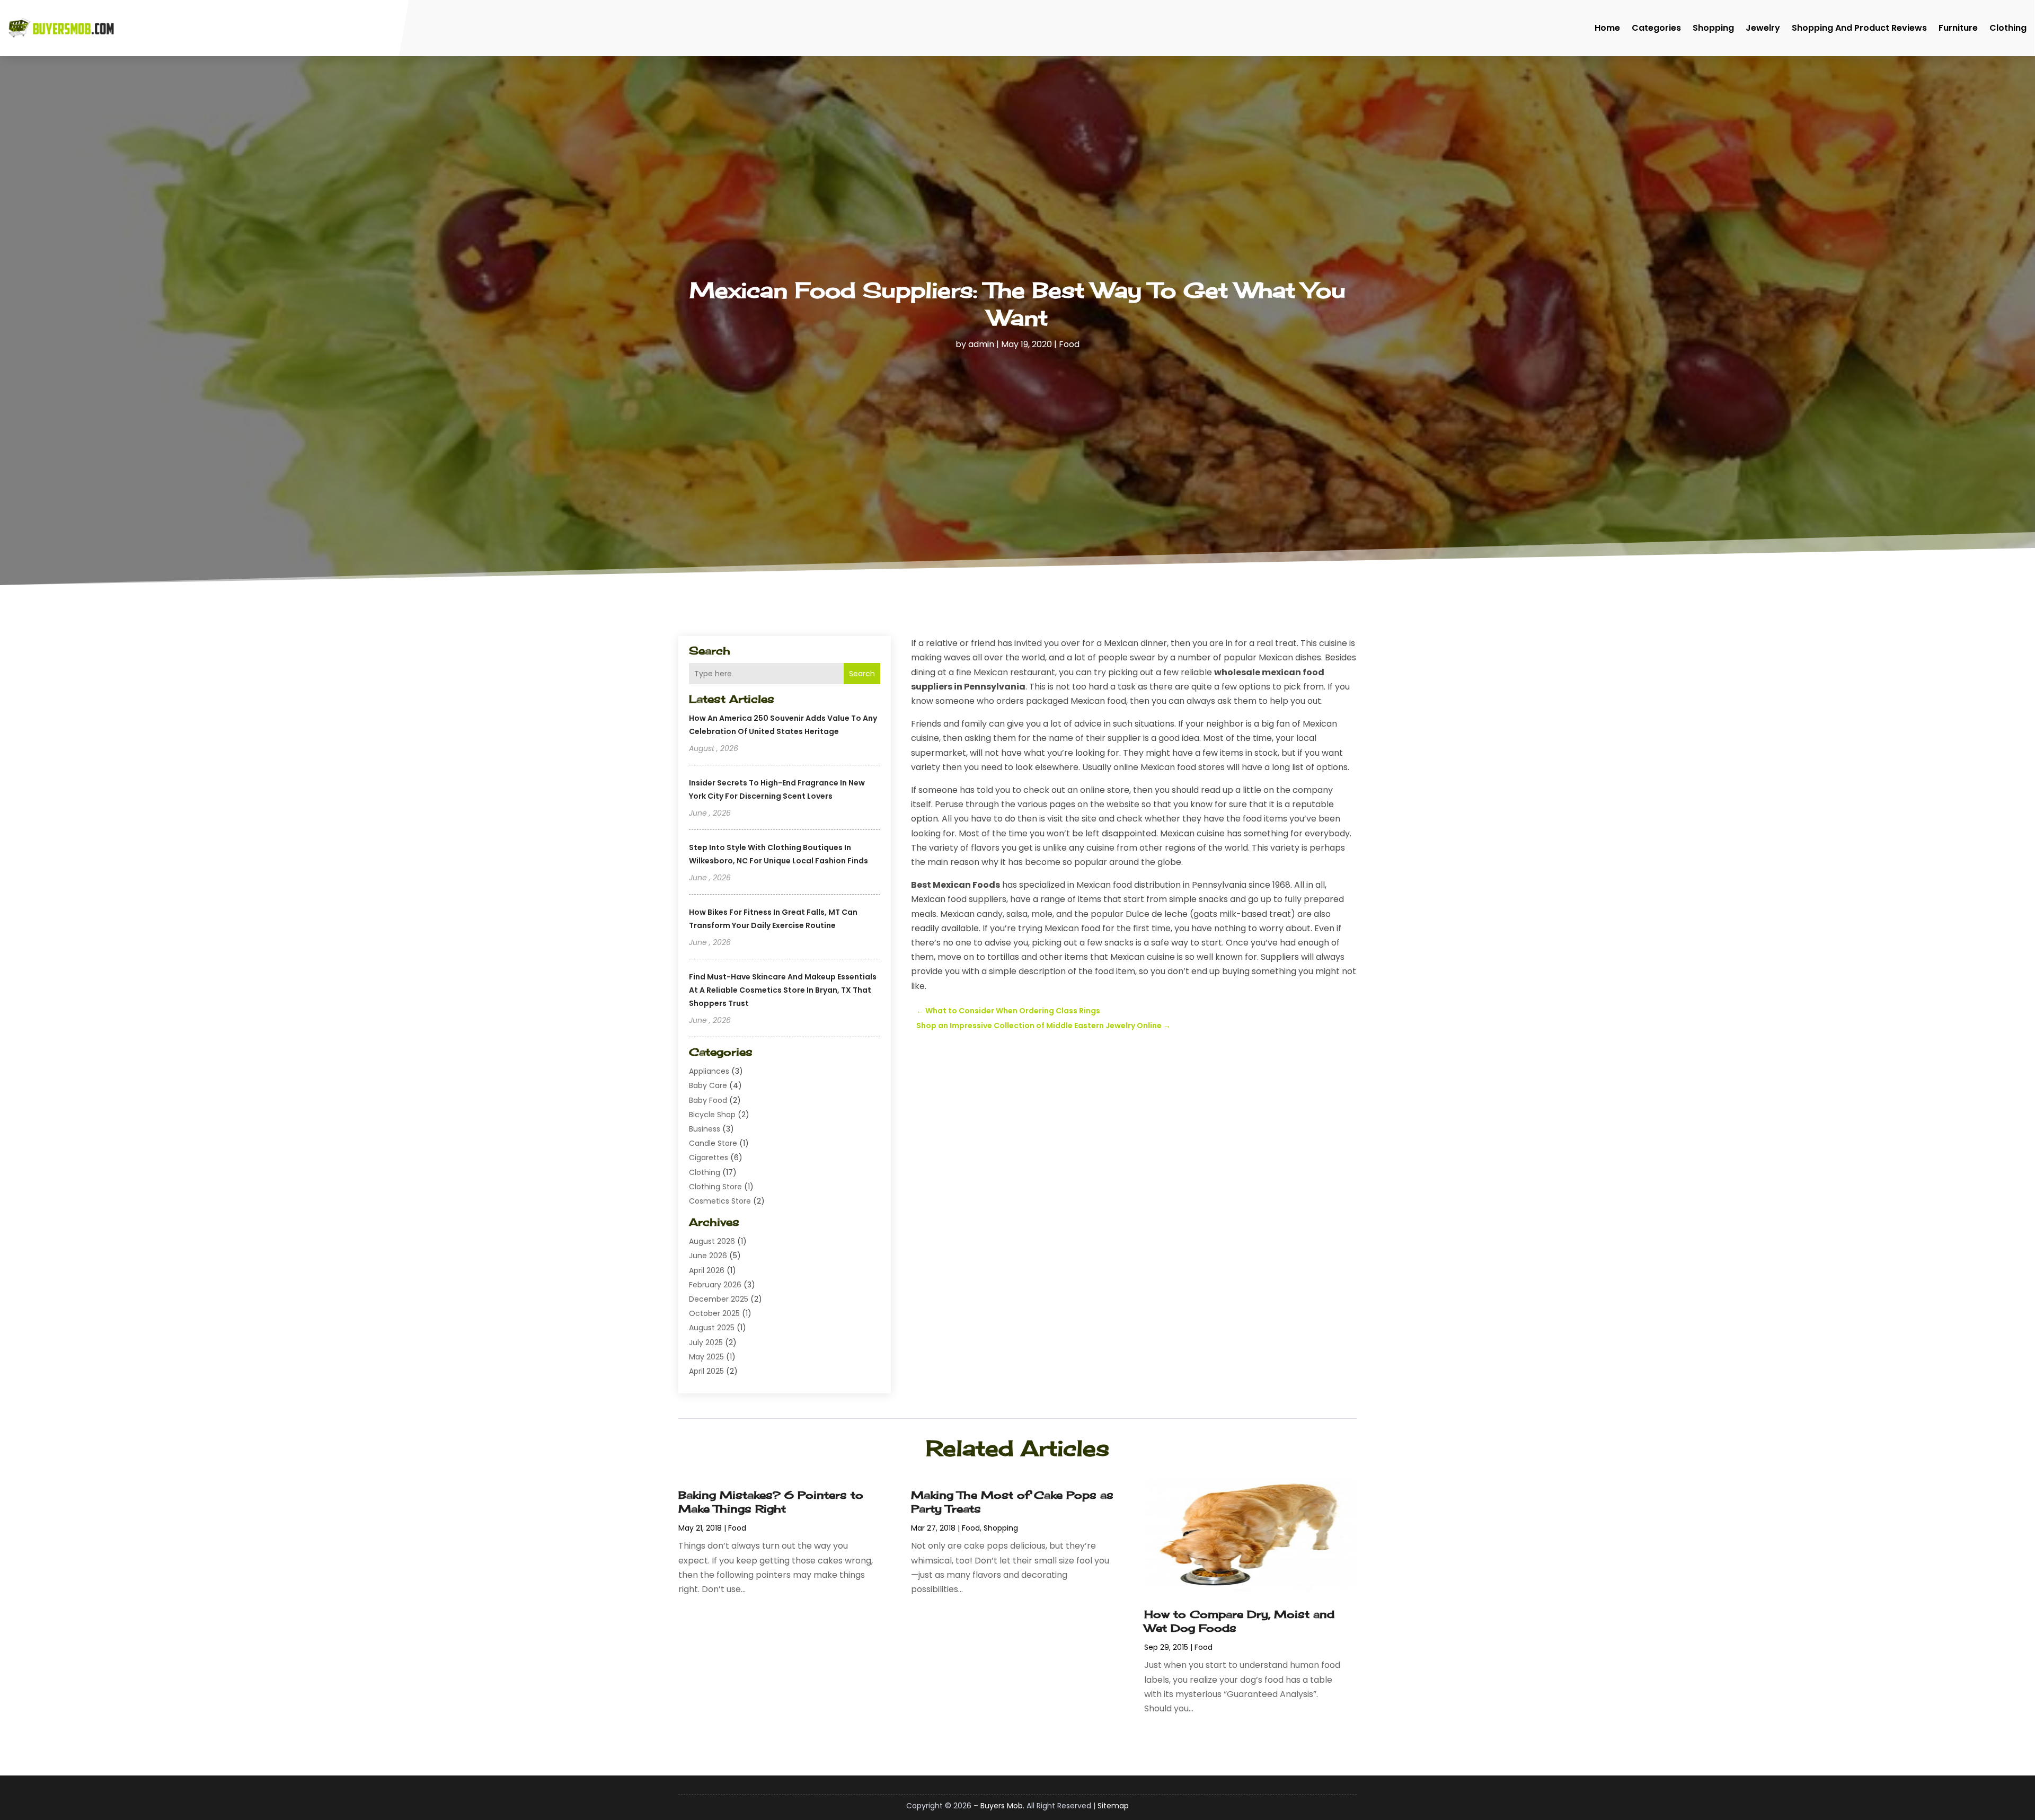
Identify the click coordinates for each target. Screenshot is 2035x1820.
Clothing (2008, 28)
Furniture (1958, 28)
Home (1607, 28)
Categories (1656, 28)
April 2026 (707, 1270)
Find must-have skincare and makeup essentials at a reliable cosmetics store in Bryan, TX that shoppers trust (783, 990)
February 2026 (715, 1285)
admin (981, 344)
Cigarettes (709, 1158)
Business (705, 1129)
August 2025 (712, 1328)
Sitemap (1113, 1806)
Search (862, 674)
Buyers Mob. (1002, 1806)
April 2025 (706, 1371)
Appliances (709, 1071)
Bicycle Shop (712, 1115)
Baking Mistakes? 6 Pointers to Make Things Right (771, 1502)
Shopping (1713, 28)
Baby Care (708, 1085)
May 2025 (706, 1357)
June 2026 (708, 1256)
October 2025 (714, 1313)
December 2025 (719, 1299)
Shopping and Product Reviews (1859, 28)
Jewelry (1763, 28)
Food (1069, 344)
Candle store (713, 1143)
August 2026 (712, 1241)
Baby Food (708, 1100)
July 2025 (706, 1342)
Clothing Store (715, 1187)
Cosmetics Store (720, 1201)
